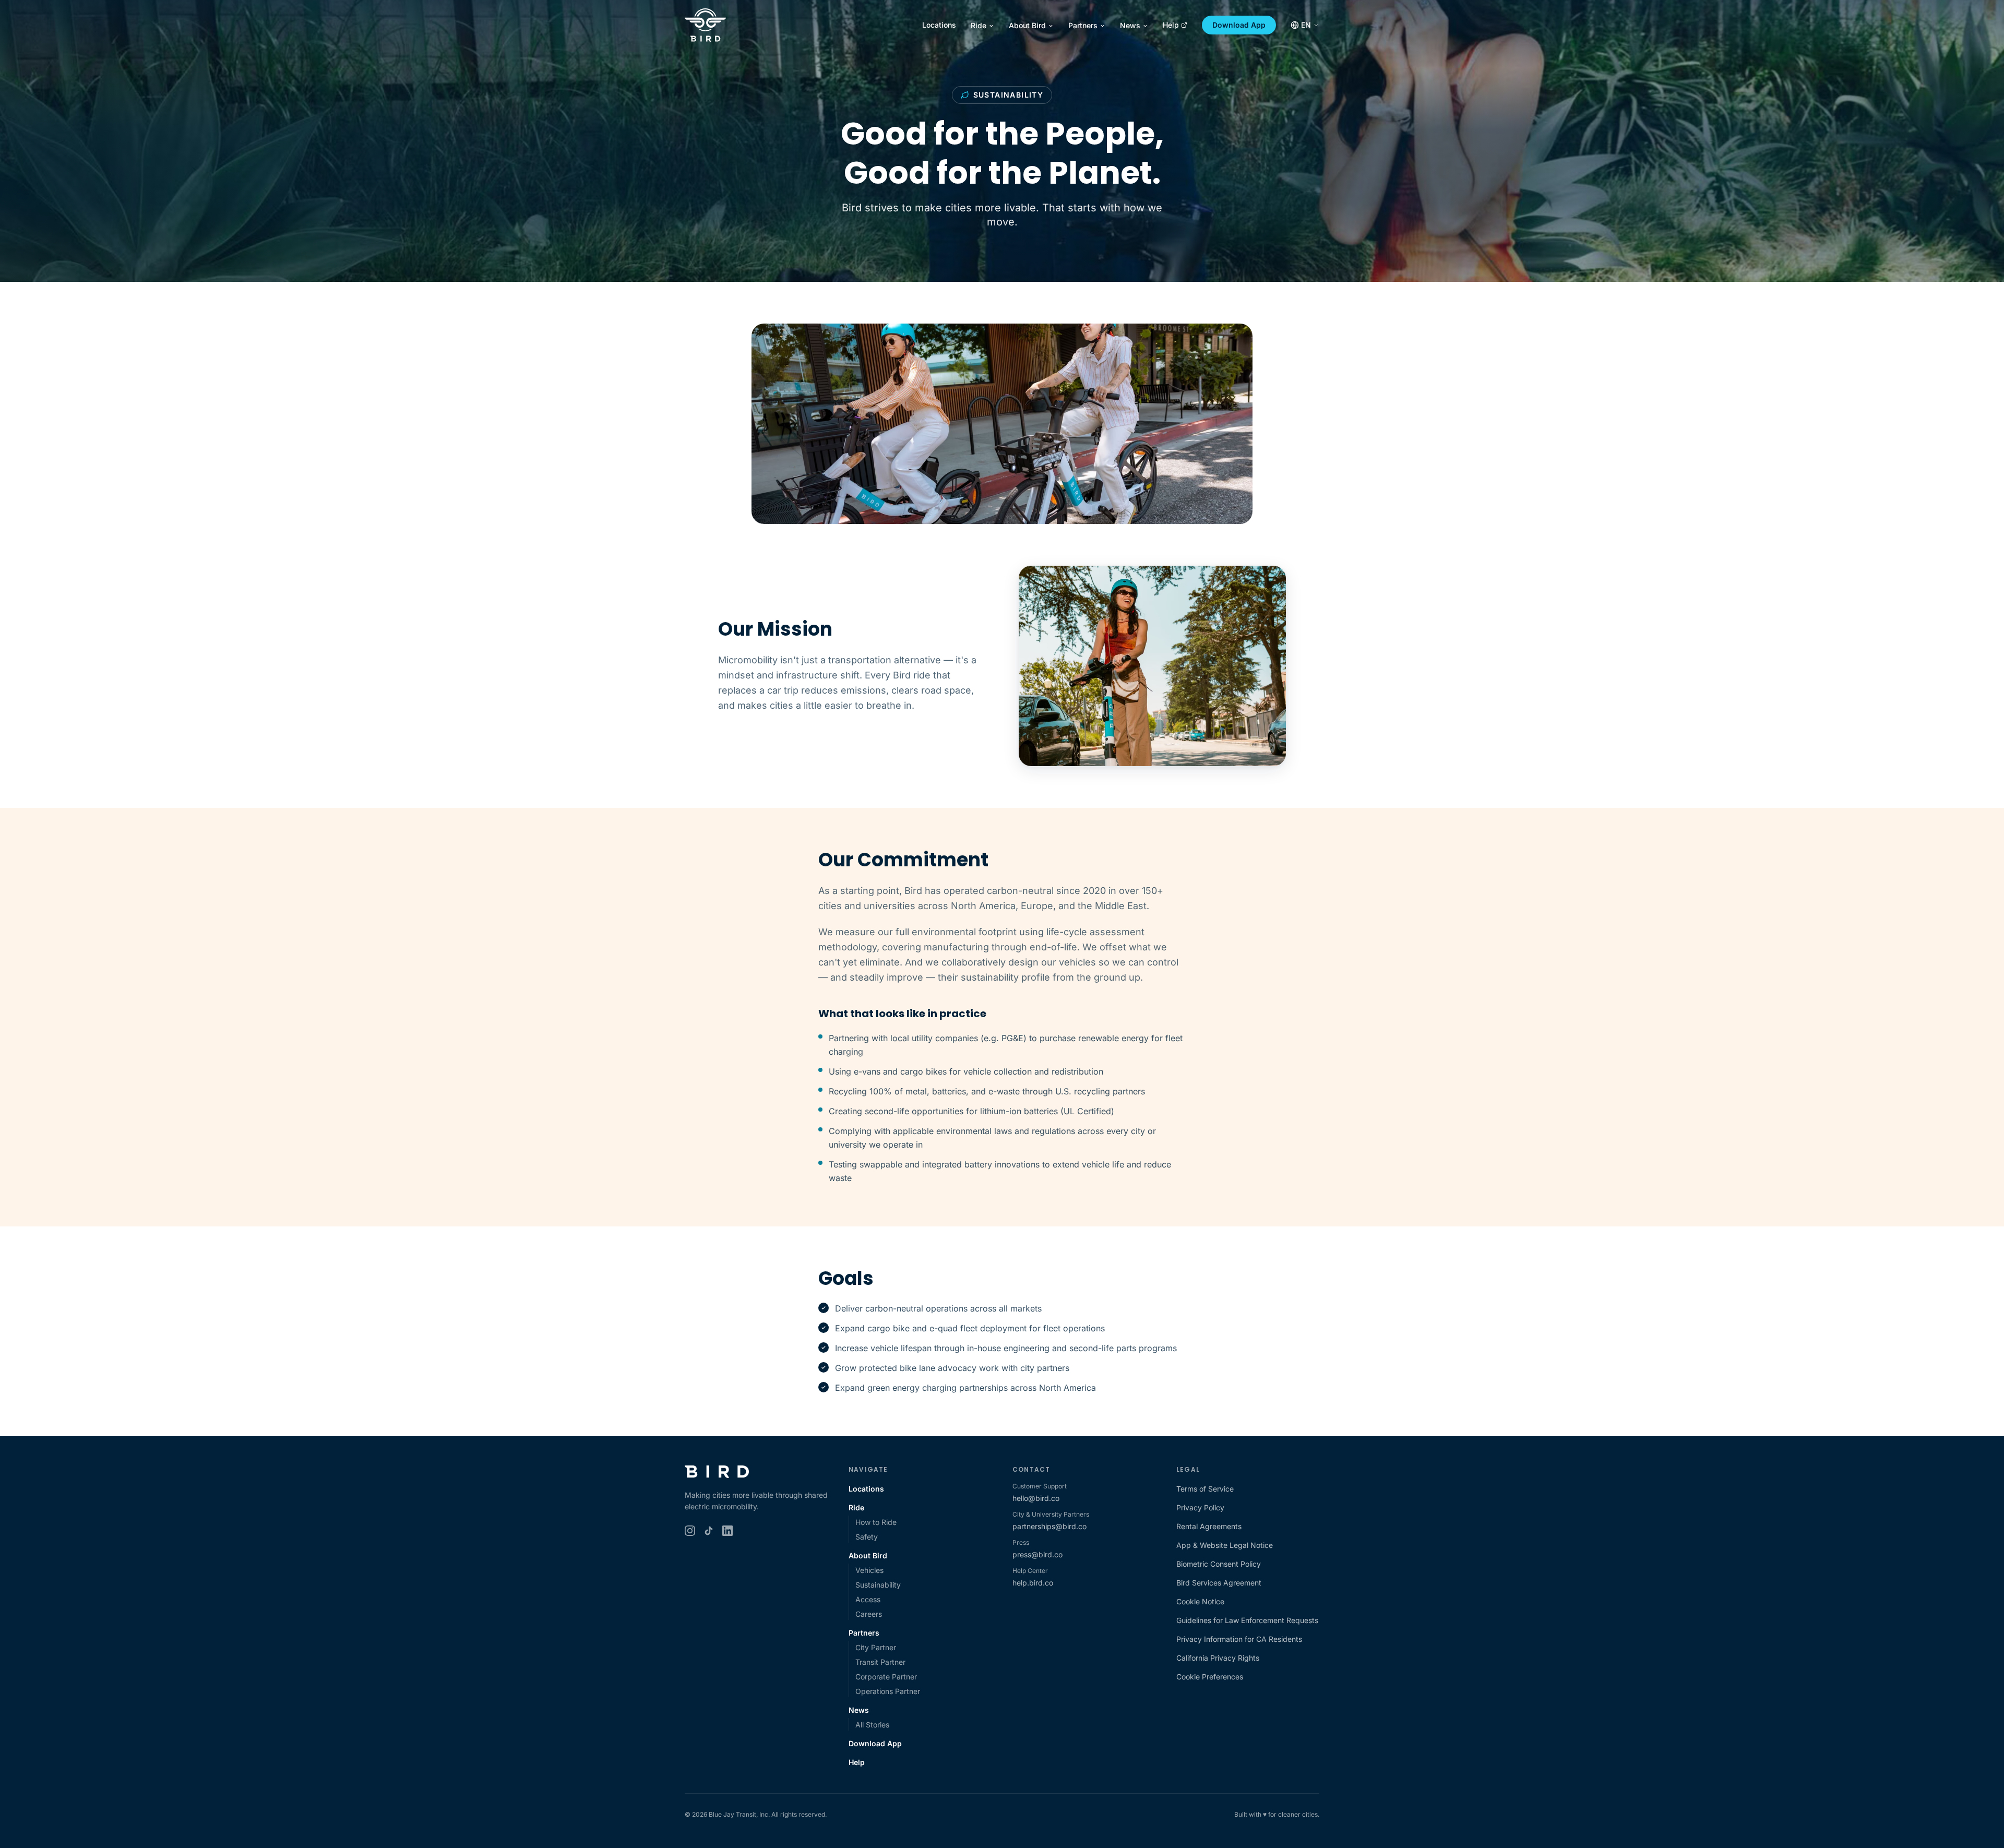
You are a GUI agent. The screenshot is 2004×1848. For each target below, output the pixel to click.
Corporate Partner (886, 1677)
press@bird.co (1037, 1554)
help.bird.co (1033, 1583)
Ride (979, 25)
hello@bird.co (1036, 1498)
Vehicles (869, 1570)
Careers (869, 1614)
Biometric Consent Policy (1219, 1564)
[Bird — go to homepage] (705, 25)
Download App (1239, 25)
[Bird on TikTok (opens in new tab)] (709, 1531)
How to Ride (876, 1522)
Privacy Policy (1200, 1507)
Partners (1083, 25)
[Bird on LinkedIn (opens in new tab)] (727, 1531)
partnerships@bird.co (1049, 1526)
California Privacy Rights (1218, 1658)
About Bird (1027, 25)
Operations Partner (888, 1691)
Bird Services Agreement (1219, 1583)
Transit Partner (880, 1662)
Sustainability (878, 1585)
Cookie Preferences (1210, 1677)
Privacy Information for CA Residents (1239, 1639)
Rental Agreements (1209, 1526)
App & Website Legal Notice (1225, 1545)
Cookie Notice (1200, 1601)
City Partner (876, 1647)
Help (1171, 25)
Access (868, 1599)
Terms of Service (1205, 1489)
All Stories (872, 1725)
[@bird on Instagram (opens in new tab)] (690, 1531)
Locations (939, 25)
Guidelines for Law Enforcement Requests (1247, 1620)
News (1130, 25)
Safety (867, 1537)
